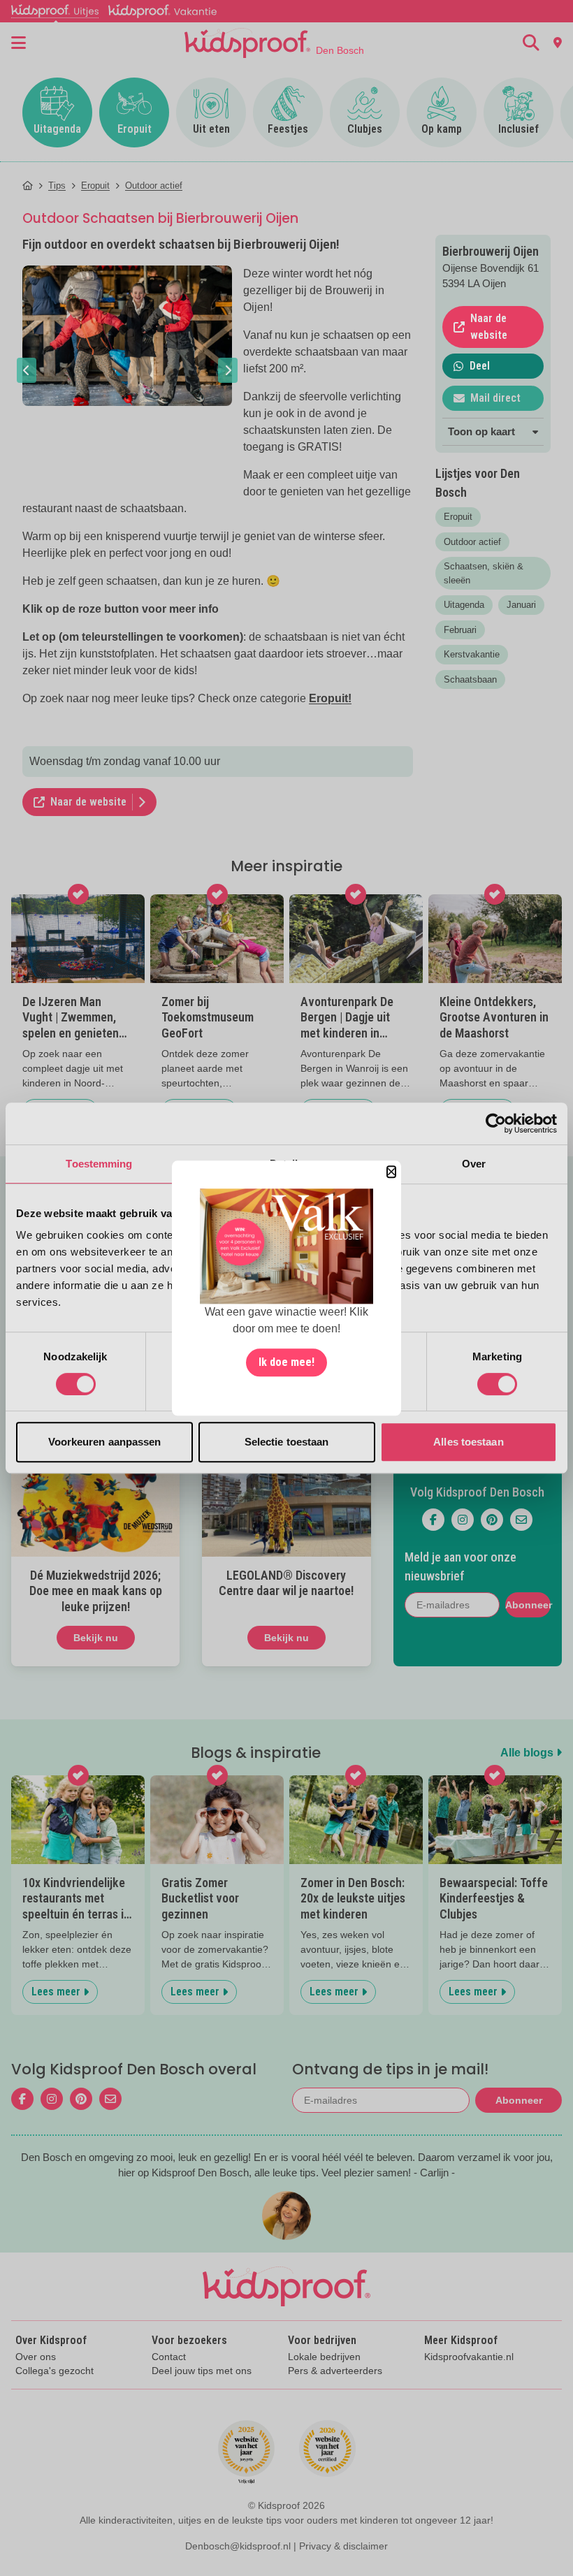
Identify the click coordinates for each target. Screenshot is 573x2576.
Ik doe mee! (286, 1362)
